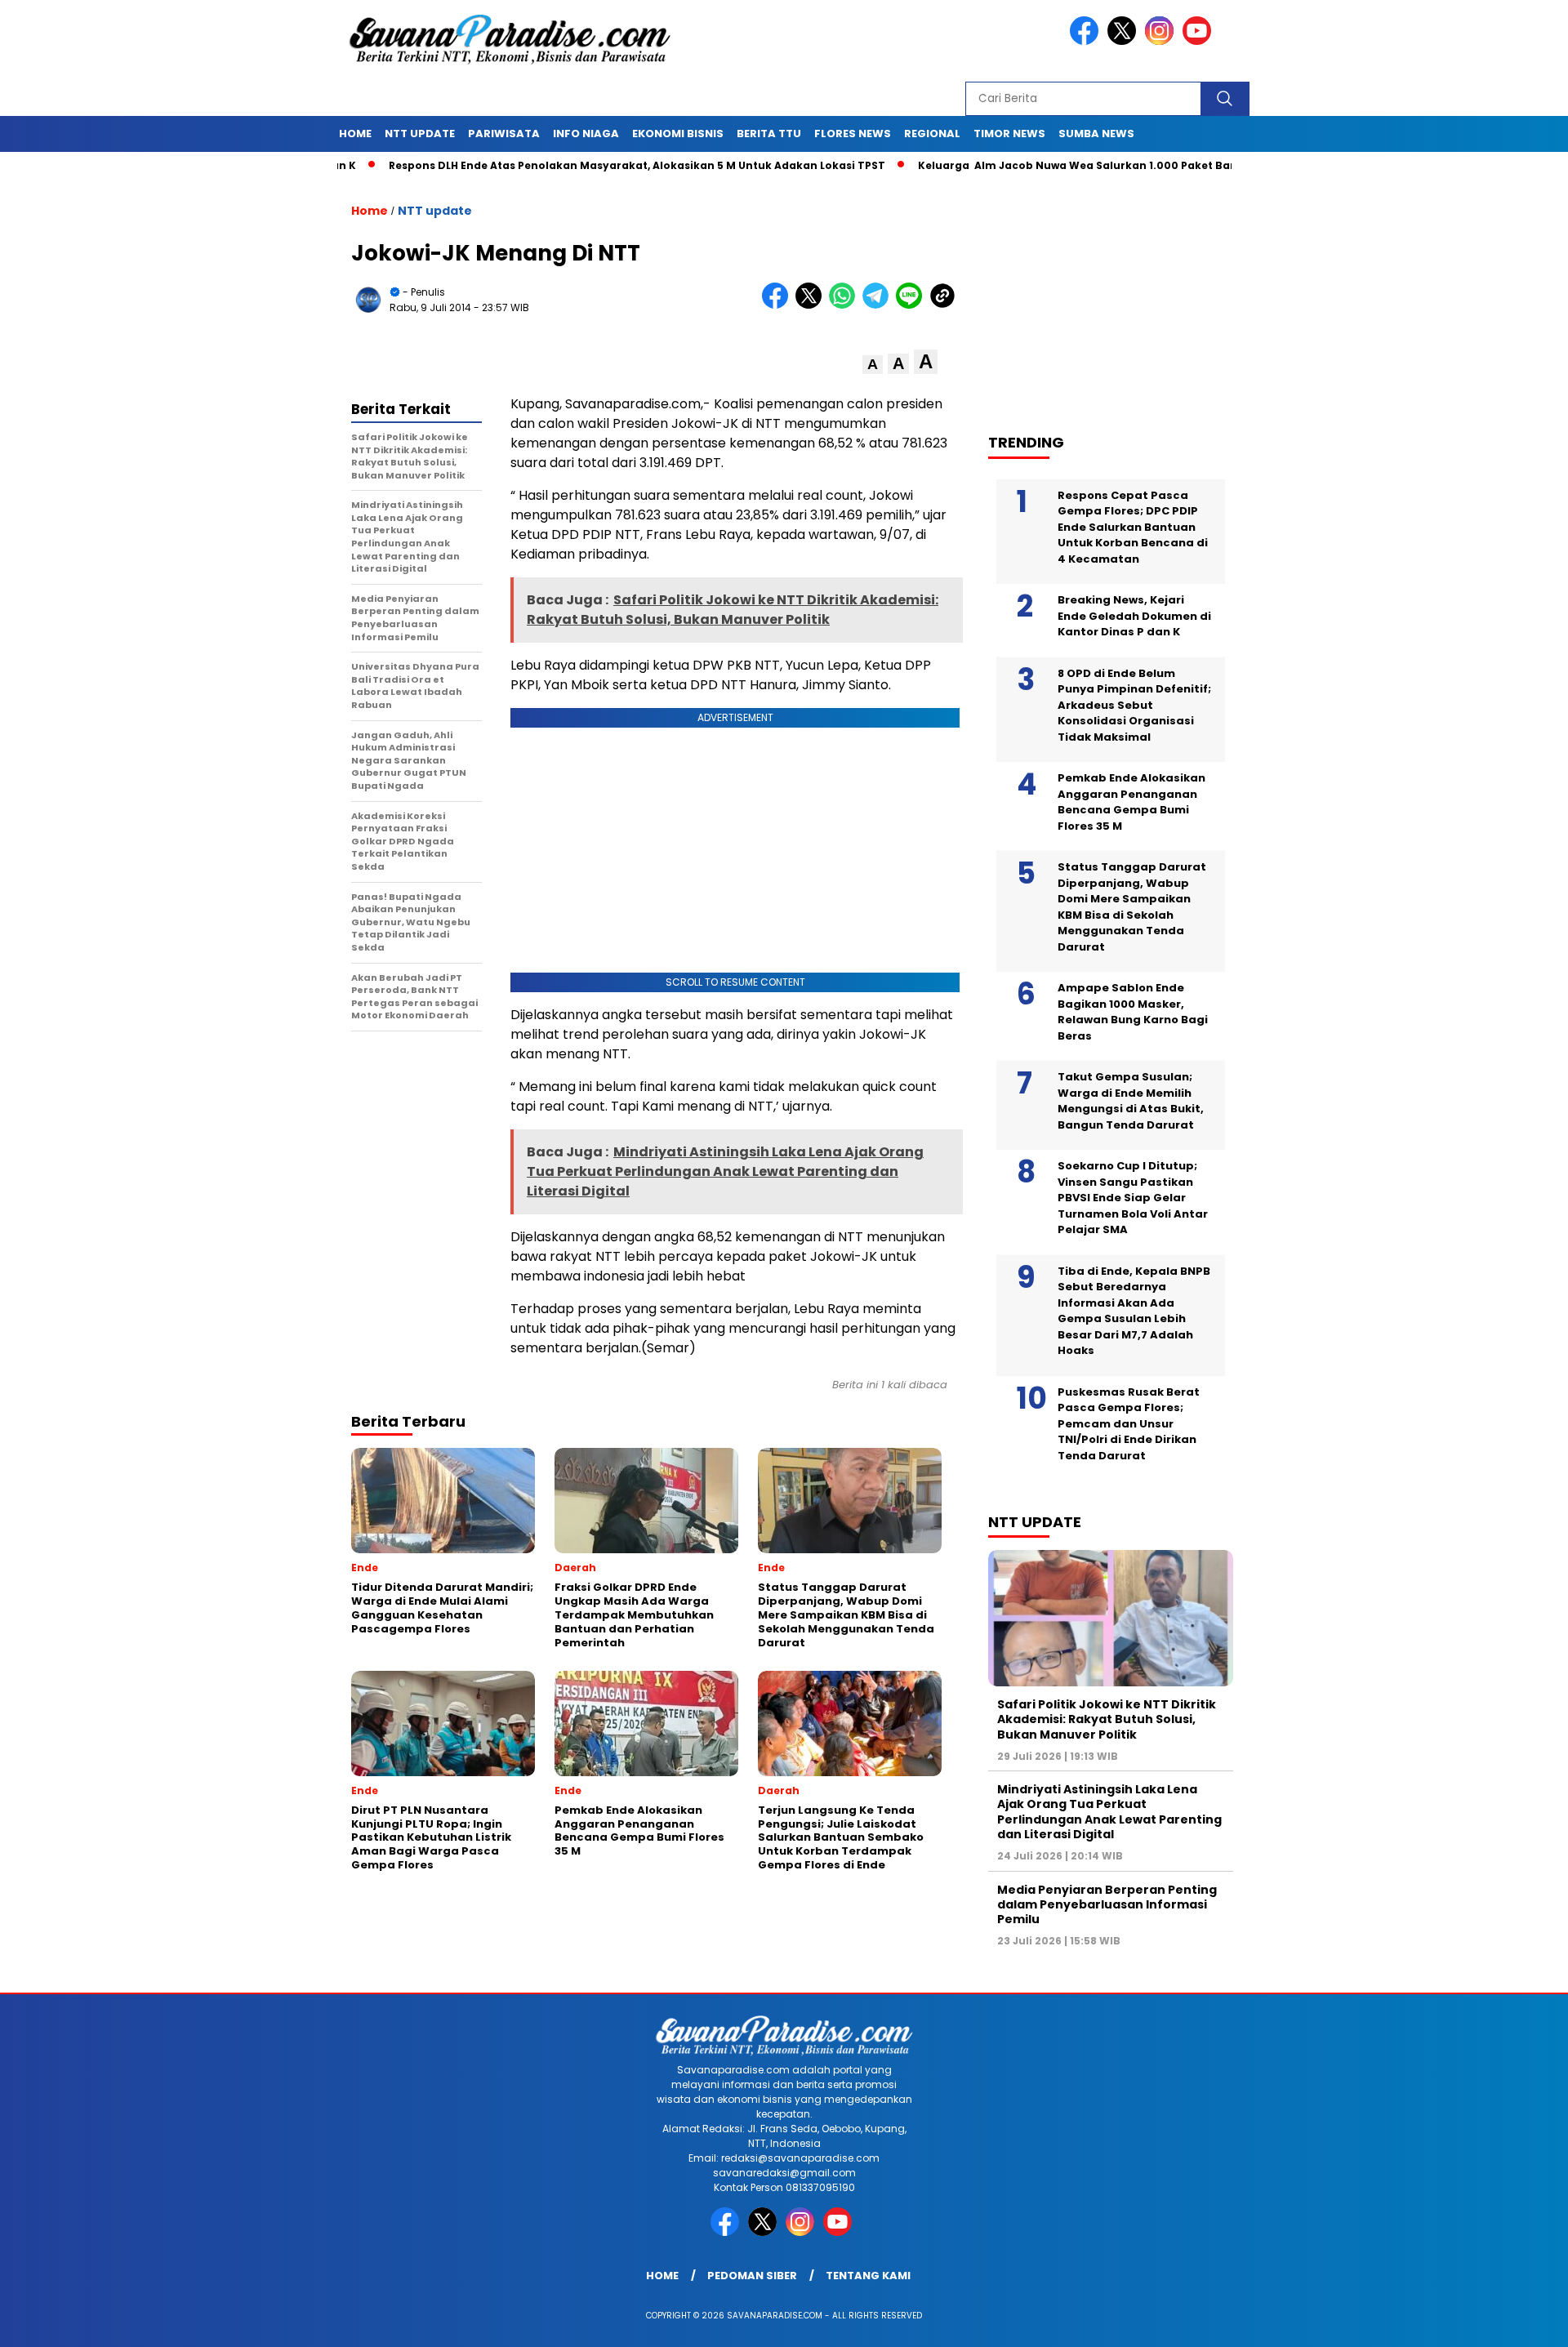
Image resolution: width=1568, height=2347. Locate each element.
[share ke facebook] (779, 305)
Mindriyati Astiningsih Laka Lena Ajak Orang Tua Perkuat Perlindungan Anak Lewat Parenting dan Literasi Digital (1109, 1812)
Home (355, 134)
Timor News (1009, 134)
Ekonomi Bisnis (678, 134)
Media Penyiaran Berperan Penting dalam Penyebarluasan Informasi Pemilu (1107, 1904)
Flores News (853, 134)
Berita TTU (769, 134)
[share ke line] (913, 305)
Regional (932, 134)
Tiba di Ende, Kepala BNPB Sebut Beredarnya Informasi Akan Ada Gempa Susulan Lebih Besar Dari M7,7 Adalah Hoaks (1134, 1311)
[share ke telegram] (879, 305)
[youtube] (1200, 41)
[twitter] (1125, 41)
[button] (873, 365)
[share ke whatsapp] (846, 305)
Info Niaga (586, 134)
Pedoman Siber (752, 2276)
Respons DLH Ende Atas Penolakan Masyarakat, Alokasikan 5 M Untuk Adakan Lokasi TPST (562, 165)
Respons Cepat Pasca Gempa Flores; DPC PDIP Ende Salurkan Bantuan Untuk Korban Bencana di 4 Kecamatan (1133, 527)
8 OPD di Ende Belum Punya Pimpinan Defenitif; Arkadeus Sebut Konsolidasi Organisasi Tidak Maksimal (1134, 705)
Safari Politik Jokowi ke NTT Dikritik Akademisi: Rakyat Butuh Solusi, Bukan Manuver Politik (1107, 1719)
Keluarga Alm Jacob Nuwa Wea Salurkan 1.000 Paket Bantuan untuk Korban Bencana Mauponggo (1118, 165)
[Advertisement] (1119, 295)
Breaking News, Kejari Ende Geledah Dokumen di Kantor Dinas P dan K (1134, 616)
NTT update (420, 134)
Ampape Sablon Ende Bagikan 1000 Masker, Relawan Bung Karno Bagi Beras (1133, 1012)
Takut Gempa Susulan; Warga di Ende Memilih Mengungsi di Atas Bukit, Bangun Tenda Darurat (1131, 1101)
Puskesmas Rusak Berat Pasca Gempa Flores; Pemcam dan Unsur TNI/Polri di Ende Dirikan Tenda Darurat (1129, 1424)
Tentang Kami (868, 2276)
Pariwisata (504, 134)
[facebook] (1087, 41)
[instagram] (1162, 41)
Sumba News (1096, 134)
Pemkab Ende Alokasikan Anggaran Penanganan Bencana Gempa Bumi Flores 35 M (1131, 802)
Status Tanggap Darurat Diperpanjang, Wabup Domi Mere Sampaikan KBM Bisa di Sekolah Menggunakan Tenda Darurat (1132, 907)
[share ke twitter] (812, 305)
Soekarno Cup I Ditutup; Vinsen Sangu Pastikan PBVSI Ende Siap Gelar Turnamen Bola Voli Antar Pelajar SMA (1133, 1198)
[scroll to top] (1507, 2322)
